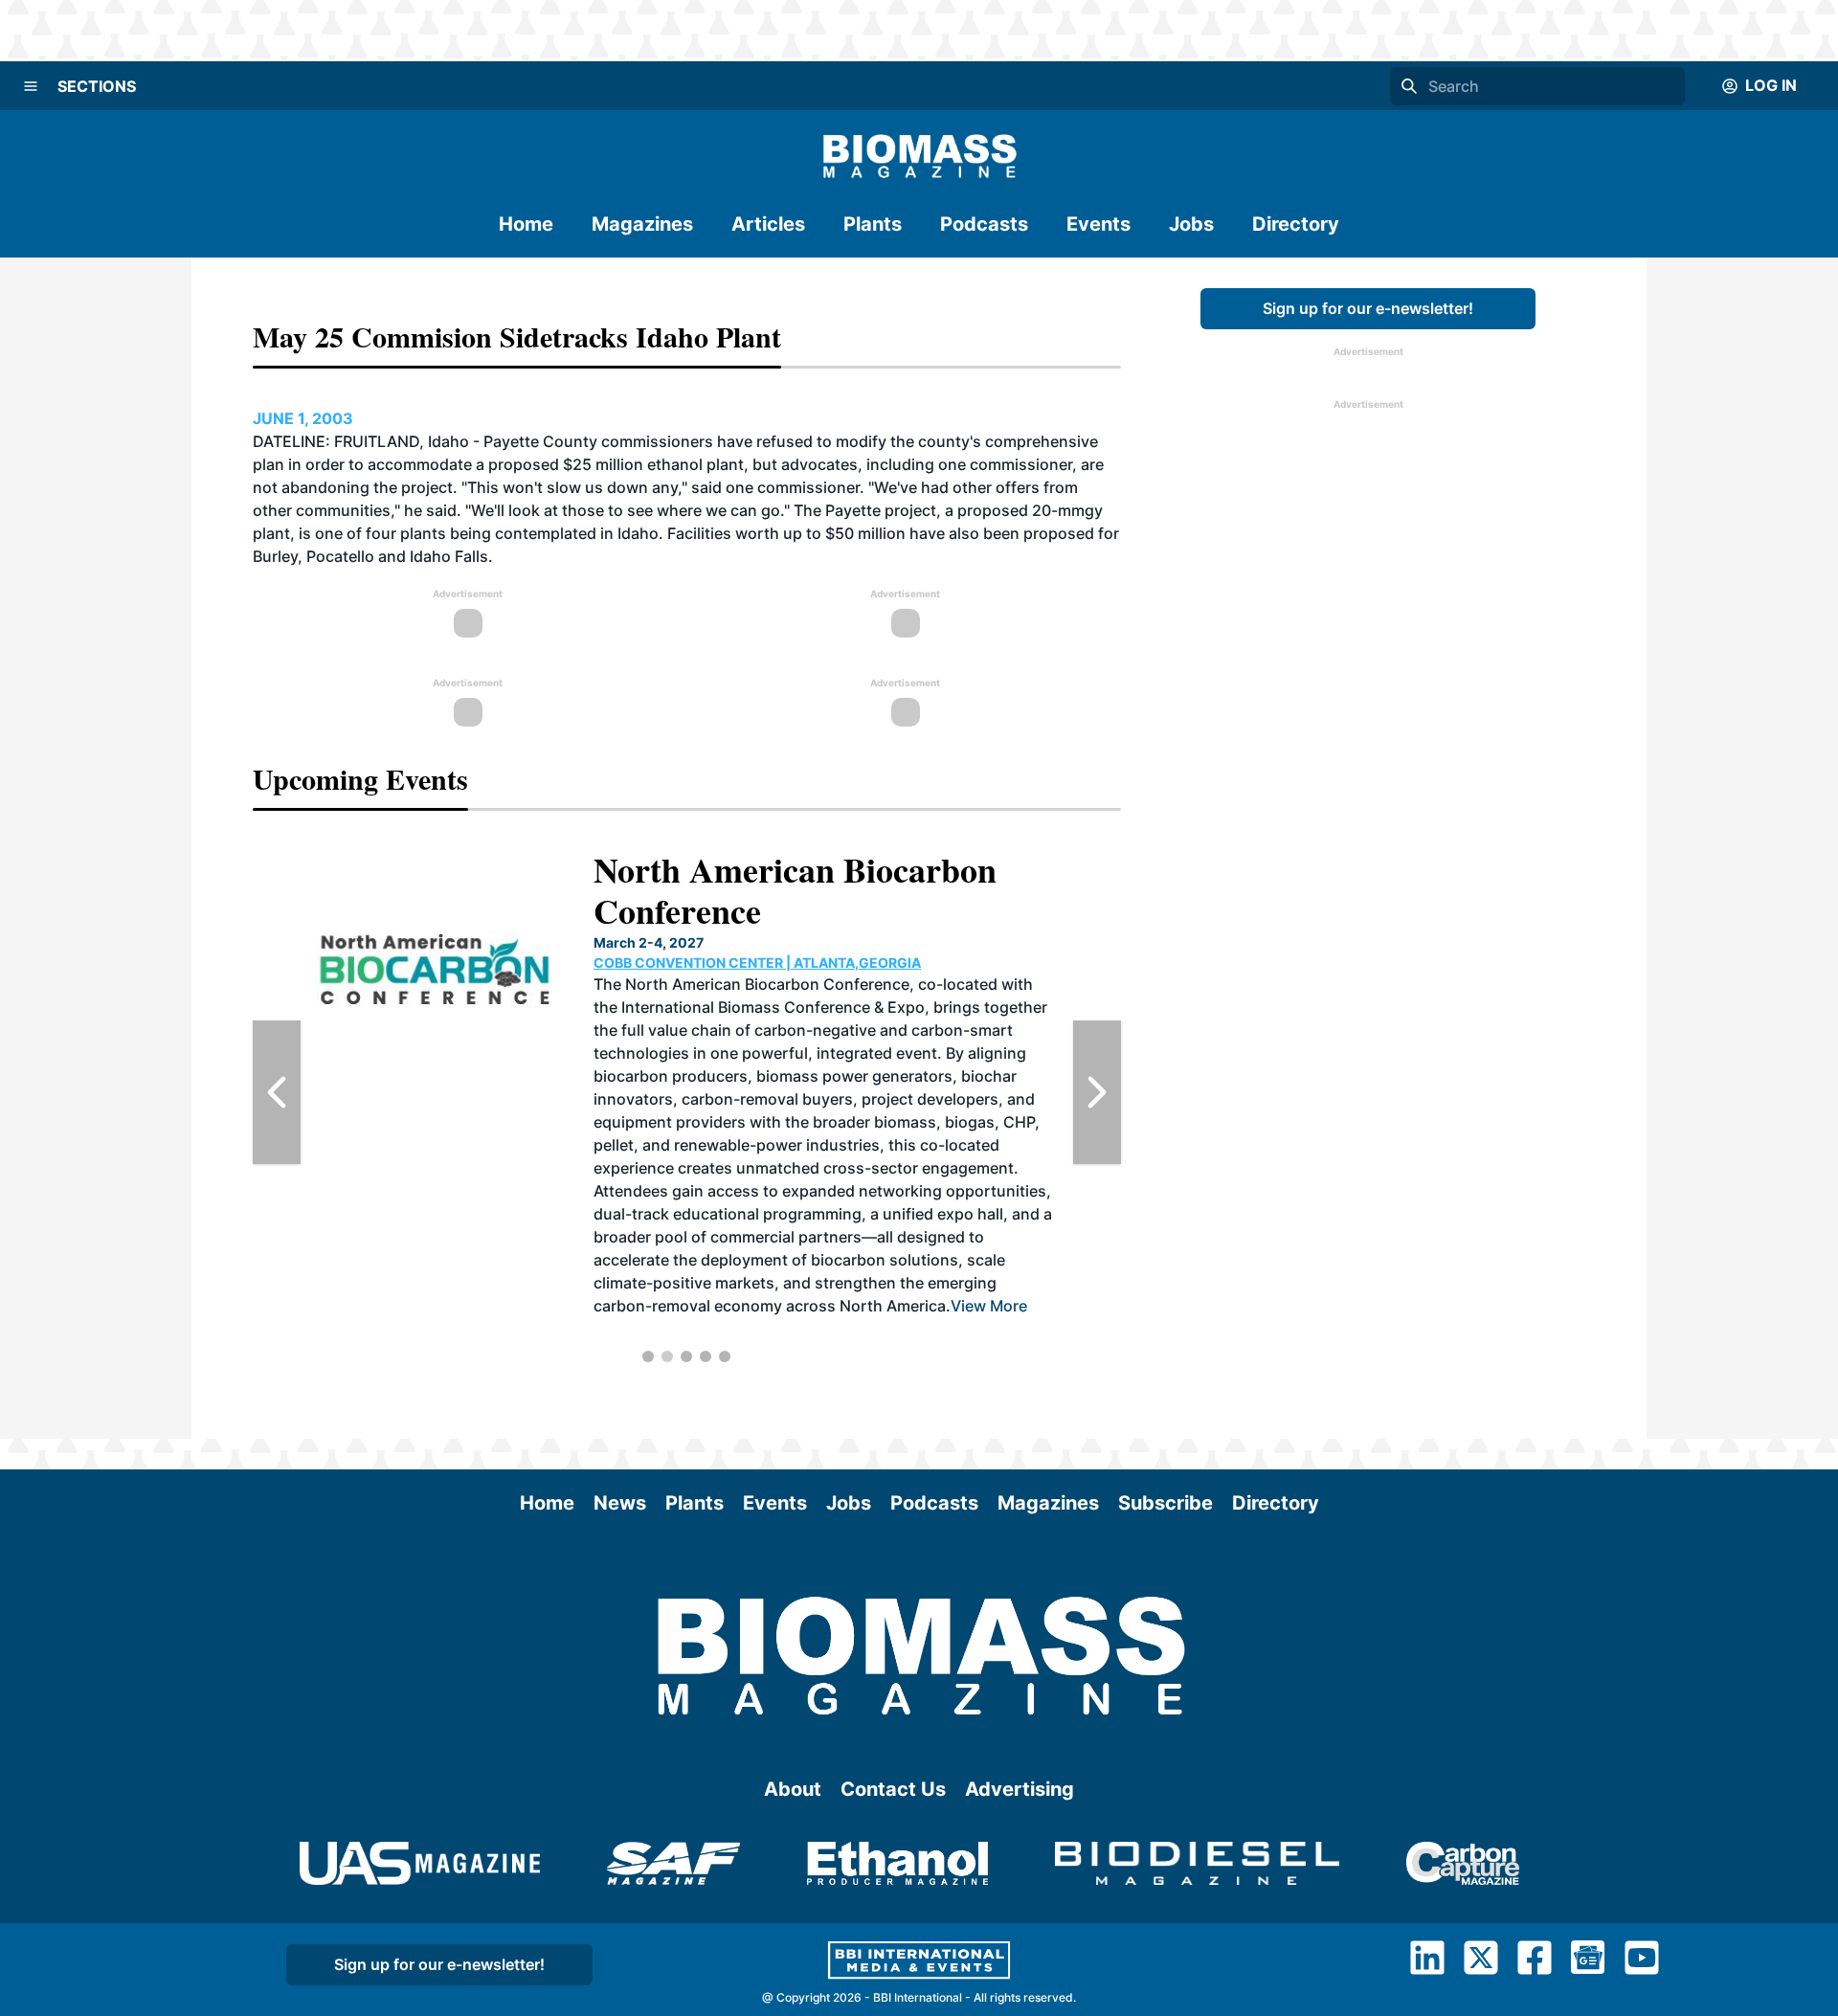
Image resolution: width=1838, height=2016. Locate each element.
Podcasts (984, 224)
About (793, 1789)
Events (1098, 224)
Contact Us (893, 1789)
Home (526, 224)
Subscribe (1166, 1503)
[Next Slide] (1097, 1092)
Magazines (642, 224)
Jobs (1191, 224)
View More (829, 1214)
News (620, 1503)
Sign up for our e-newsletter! (1368, 308)
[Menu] (31, 86)
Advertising (1020, 1789)
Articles (768, 224)
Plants (873, 224)
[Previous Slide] (277, 1092)
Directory (1296, 224)
